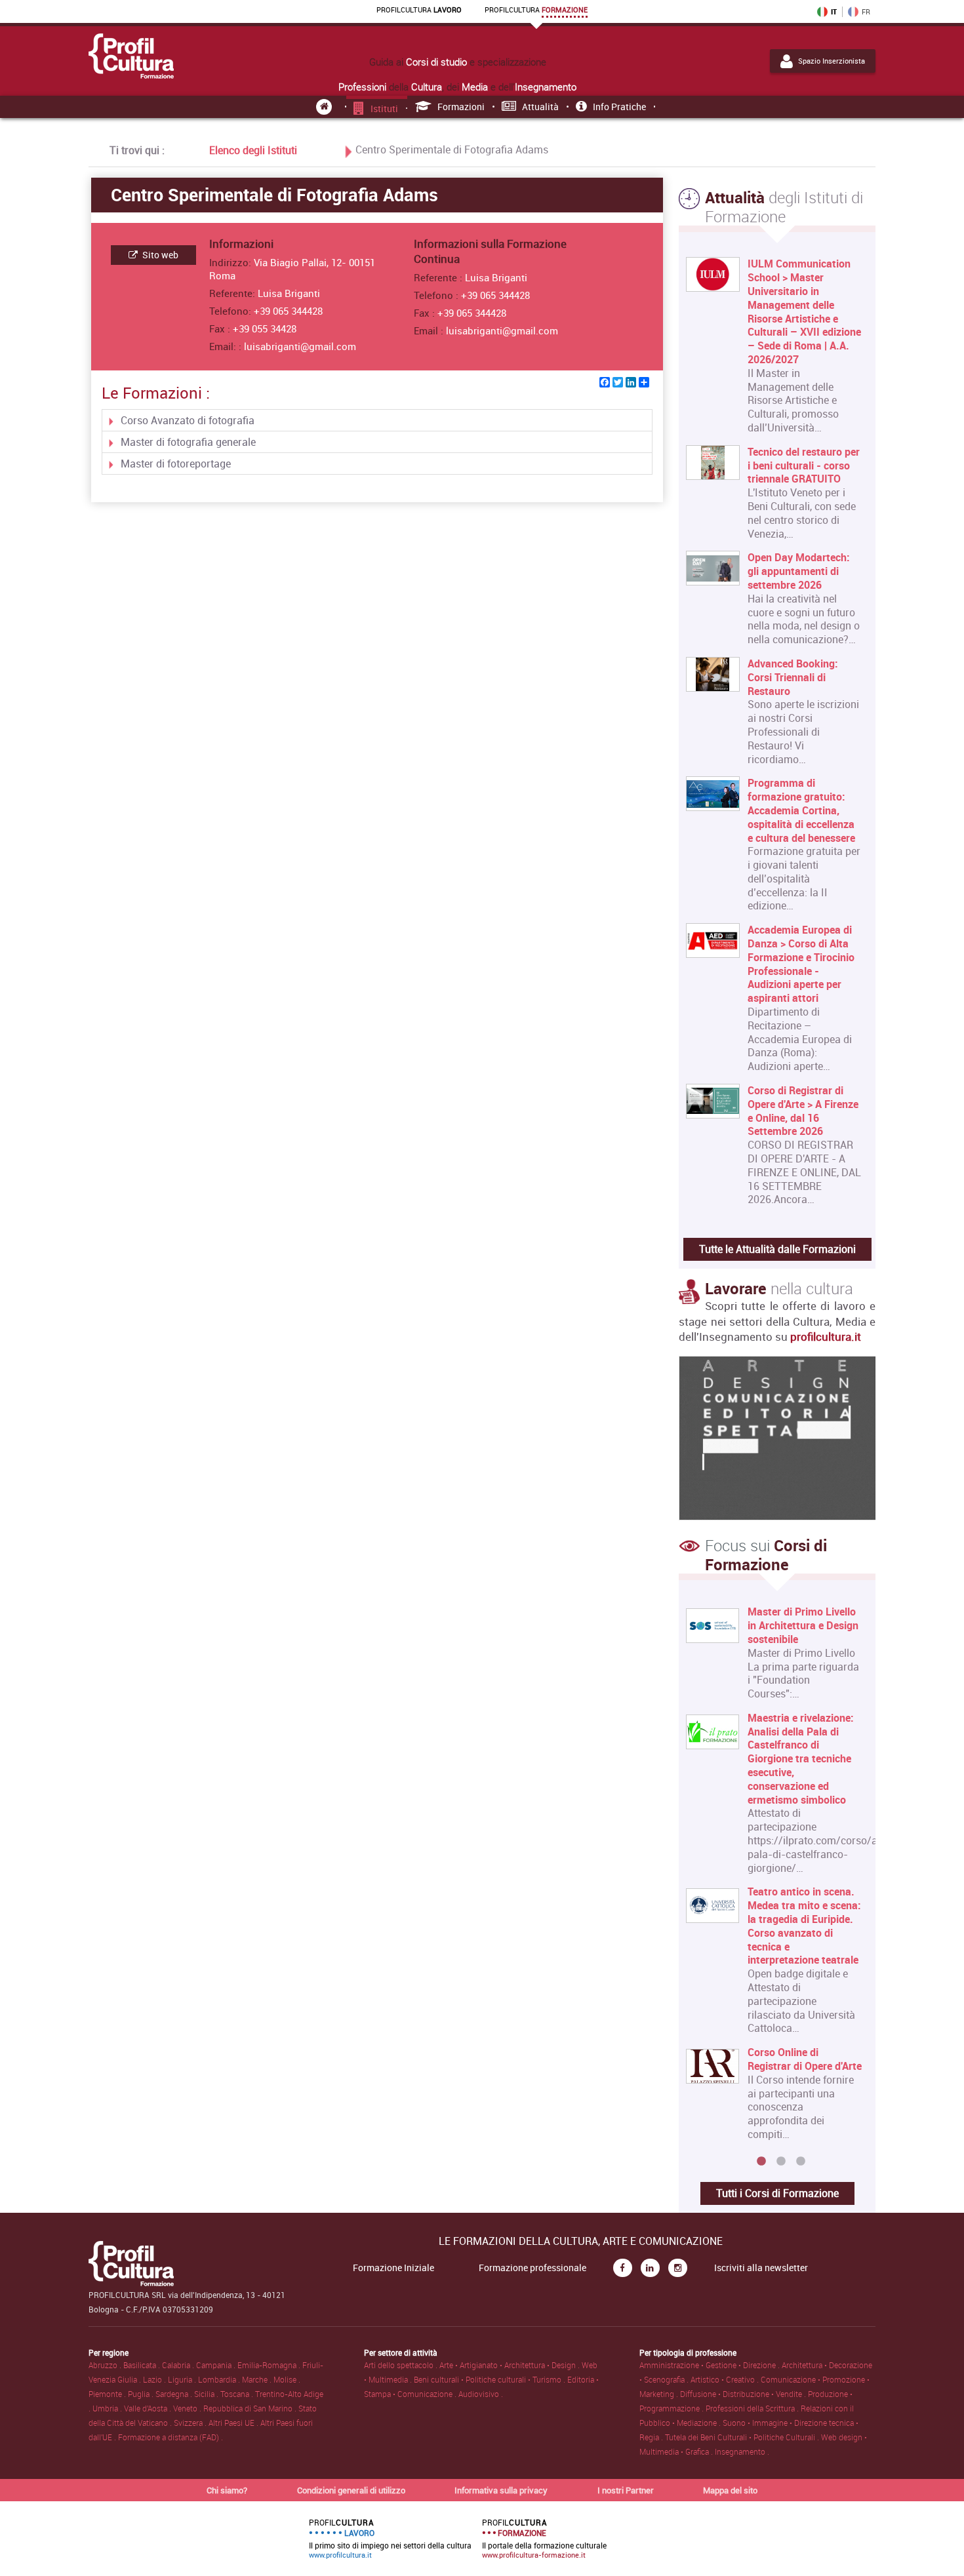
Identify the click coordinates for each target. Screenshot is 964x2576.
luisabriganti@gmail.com (300, 346)
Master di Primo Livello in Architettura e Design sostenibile (803, 1625)
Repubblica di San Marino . (251, 2408)
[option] (774, 1878)
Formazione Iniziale (393, 2268)
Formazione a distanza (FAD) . (171, 2437)
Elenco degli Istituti (253, 150)
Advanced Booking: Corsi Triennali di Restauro (793, 677)
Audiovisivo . (481, 2394)
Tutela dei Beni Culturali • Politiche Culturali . (743, 2437)
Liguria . (183, 2379)
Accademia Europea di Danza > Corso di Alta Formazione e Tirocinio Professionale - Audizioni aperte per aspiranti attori (801, 964)
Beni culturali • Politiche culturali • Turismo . (491, 2379)
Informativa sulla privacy (501, 2490)
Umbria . (108, 2408)
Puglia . (142, 2394)
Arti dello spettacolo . (402, 2365)
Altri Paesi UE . (234, 2423)
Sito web (159, 255)
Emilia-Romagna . (270, 2365)
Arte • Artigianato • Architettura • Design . (511, 2365)
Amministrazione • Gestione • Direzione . (711, 2365)
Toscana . (238, 2394)
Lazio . (155, 2379)
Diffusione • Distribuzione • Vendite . (744, 2394)
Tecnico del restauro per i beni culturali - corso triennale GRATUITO (804, 466)
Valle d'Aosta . (149, 2408)
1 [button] (761, 2162)
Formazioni (461, 107)
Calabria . (179, 2365)
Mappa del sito (730, 2490)
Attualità (540, 107)
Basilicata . (143, 2365)
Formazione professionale (532, 2268)
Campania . (217, 2365)
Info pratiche (619, 107)
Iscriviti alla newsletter (761, 2268)
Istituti (384, 109)
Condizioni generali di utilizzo (351, 2490)
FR (866, 12)
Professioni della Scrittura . (753, 2408)
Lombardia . (220, 2379)
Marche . (258, 2379)
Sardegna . (175, 2394)
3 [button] (801, 2162)
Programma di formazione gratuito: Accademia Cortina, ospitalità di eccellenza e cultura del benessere (801, 810)
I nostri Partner (626, 2490)
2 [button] (781, 2162)
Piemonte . (108, 2394)
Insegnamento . (742, 2451)
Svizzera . (191, 2423)
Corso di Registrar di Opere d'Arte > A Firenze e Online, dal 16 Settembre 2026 (803, 1111)
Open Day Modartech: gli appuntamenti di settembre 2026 (799, 571)
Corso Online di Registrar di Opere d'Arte (805, 2059)
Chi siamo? (227, 2490)
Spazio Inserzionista (832, 61)
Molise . (287, 2379)
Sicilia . (207, 2394)
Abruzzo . (106, 2365)
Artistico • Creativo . (726, 2379)
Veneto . (188, 2408)
